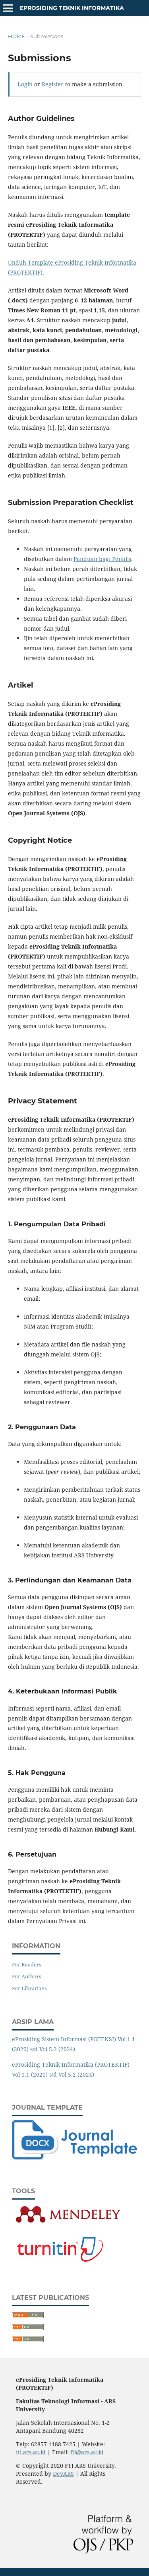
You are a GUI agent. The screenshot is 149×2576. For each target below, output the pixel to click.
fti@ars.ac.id (87, 2452)
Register (53, 84)
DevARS (63, 2474)
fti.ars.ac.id (31, 2452)
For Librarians (29, 1988)
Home (16, 36)
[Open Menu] (8, 8)
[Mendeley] (68, 2223)
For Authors (27, 1976)
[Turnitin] (59, 2265)
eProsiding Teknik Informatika (72, 8)
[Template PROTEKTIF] (74, 2158)
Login (25, 84)
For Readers (27, 1964)
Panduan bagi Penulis (102, 559)
